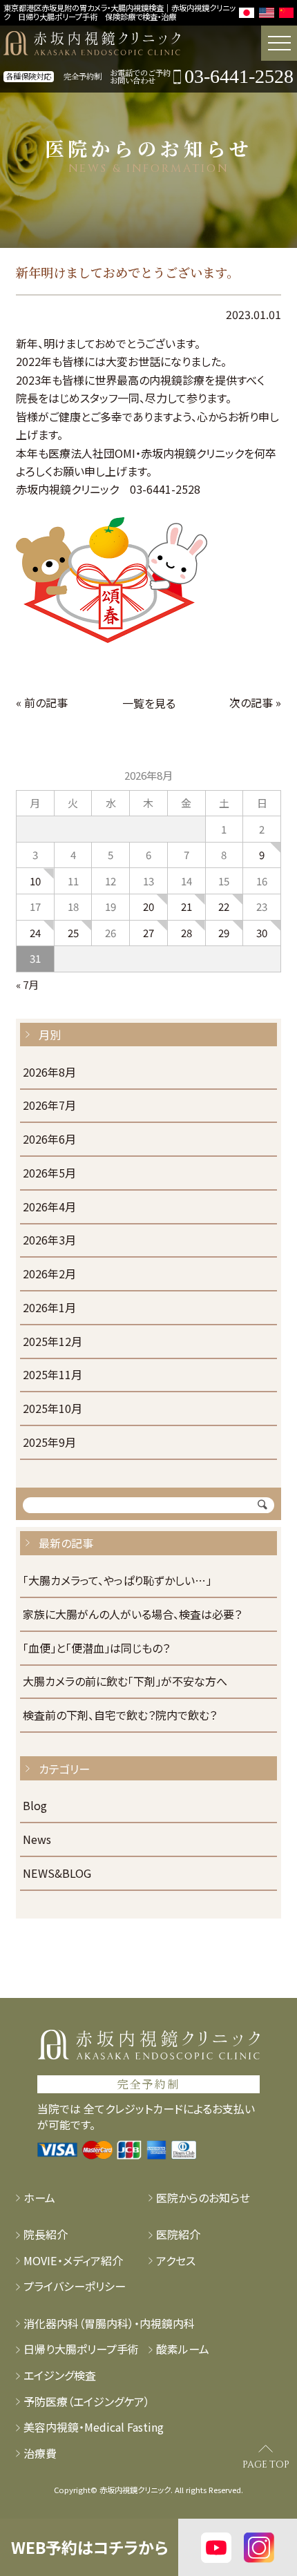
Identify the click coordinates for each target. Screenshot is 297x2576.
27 (148, 933)
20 (148, 906)
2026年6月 (49, 1140)
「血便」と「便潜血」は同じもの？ (96, 1649)
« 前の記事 (42, 702)
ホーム (39, 2198)
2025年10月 (52, 1409)
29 (224, 933)
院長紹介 (46, 2234)
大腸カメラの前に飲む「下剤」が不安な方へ (125, 1682)
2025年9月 (49, 1443)
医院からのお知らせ (203, 2198)
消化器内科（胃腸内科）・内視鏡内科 (109, 2324)
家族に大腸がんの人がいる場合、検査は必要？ (132, 1615)
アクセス (176, 2261)
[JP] (247, 13)
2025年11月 (52, 1375)
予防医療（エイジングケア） (87, 2402)
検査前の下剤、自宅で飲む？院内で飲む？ (120, 1716)
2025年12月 (52, 1342)
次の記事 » (255, 702)
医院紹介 (178, 2234)
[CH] (287, 13)
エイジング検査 (60, 2375)
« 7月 (27, 984)
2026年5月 (49, 1174)
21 (186, 906)
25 (73, 933)
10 (35, 881)
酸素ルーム (183, 2349)
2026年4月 (49, 1208)
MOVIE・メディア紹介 (73, 2261)
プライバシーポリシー (75, 2286)
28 (186, 933)
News (37, 1840)
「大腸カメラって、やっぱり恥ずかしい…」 (117, 1581)
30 (262, 933)
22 (224, 906)
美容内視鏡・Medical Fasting (94, 2427)
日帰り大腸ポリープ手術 (81, 2349)
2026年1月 (49, 1308)
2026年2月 (49, 1275)
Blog (35, 1806)
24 (35, 933)
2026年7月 (49, 1106)
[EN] (267, 13)
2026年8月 (49, 1073)
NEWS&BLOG (57, 1874)
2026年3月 (49, 1241)
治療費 (40, 2453)
